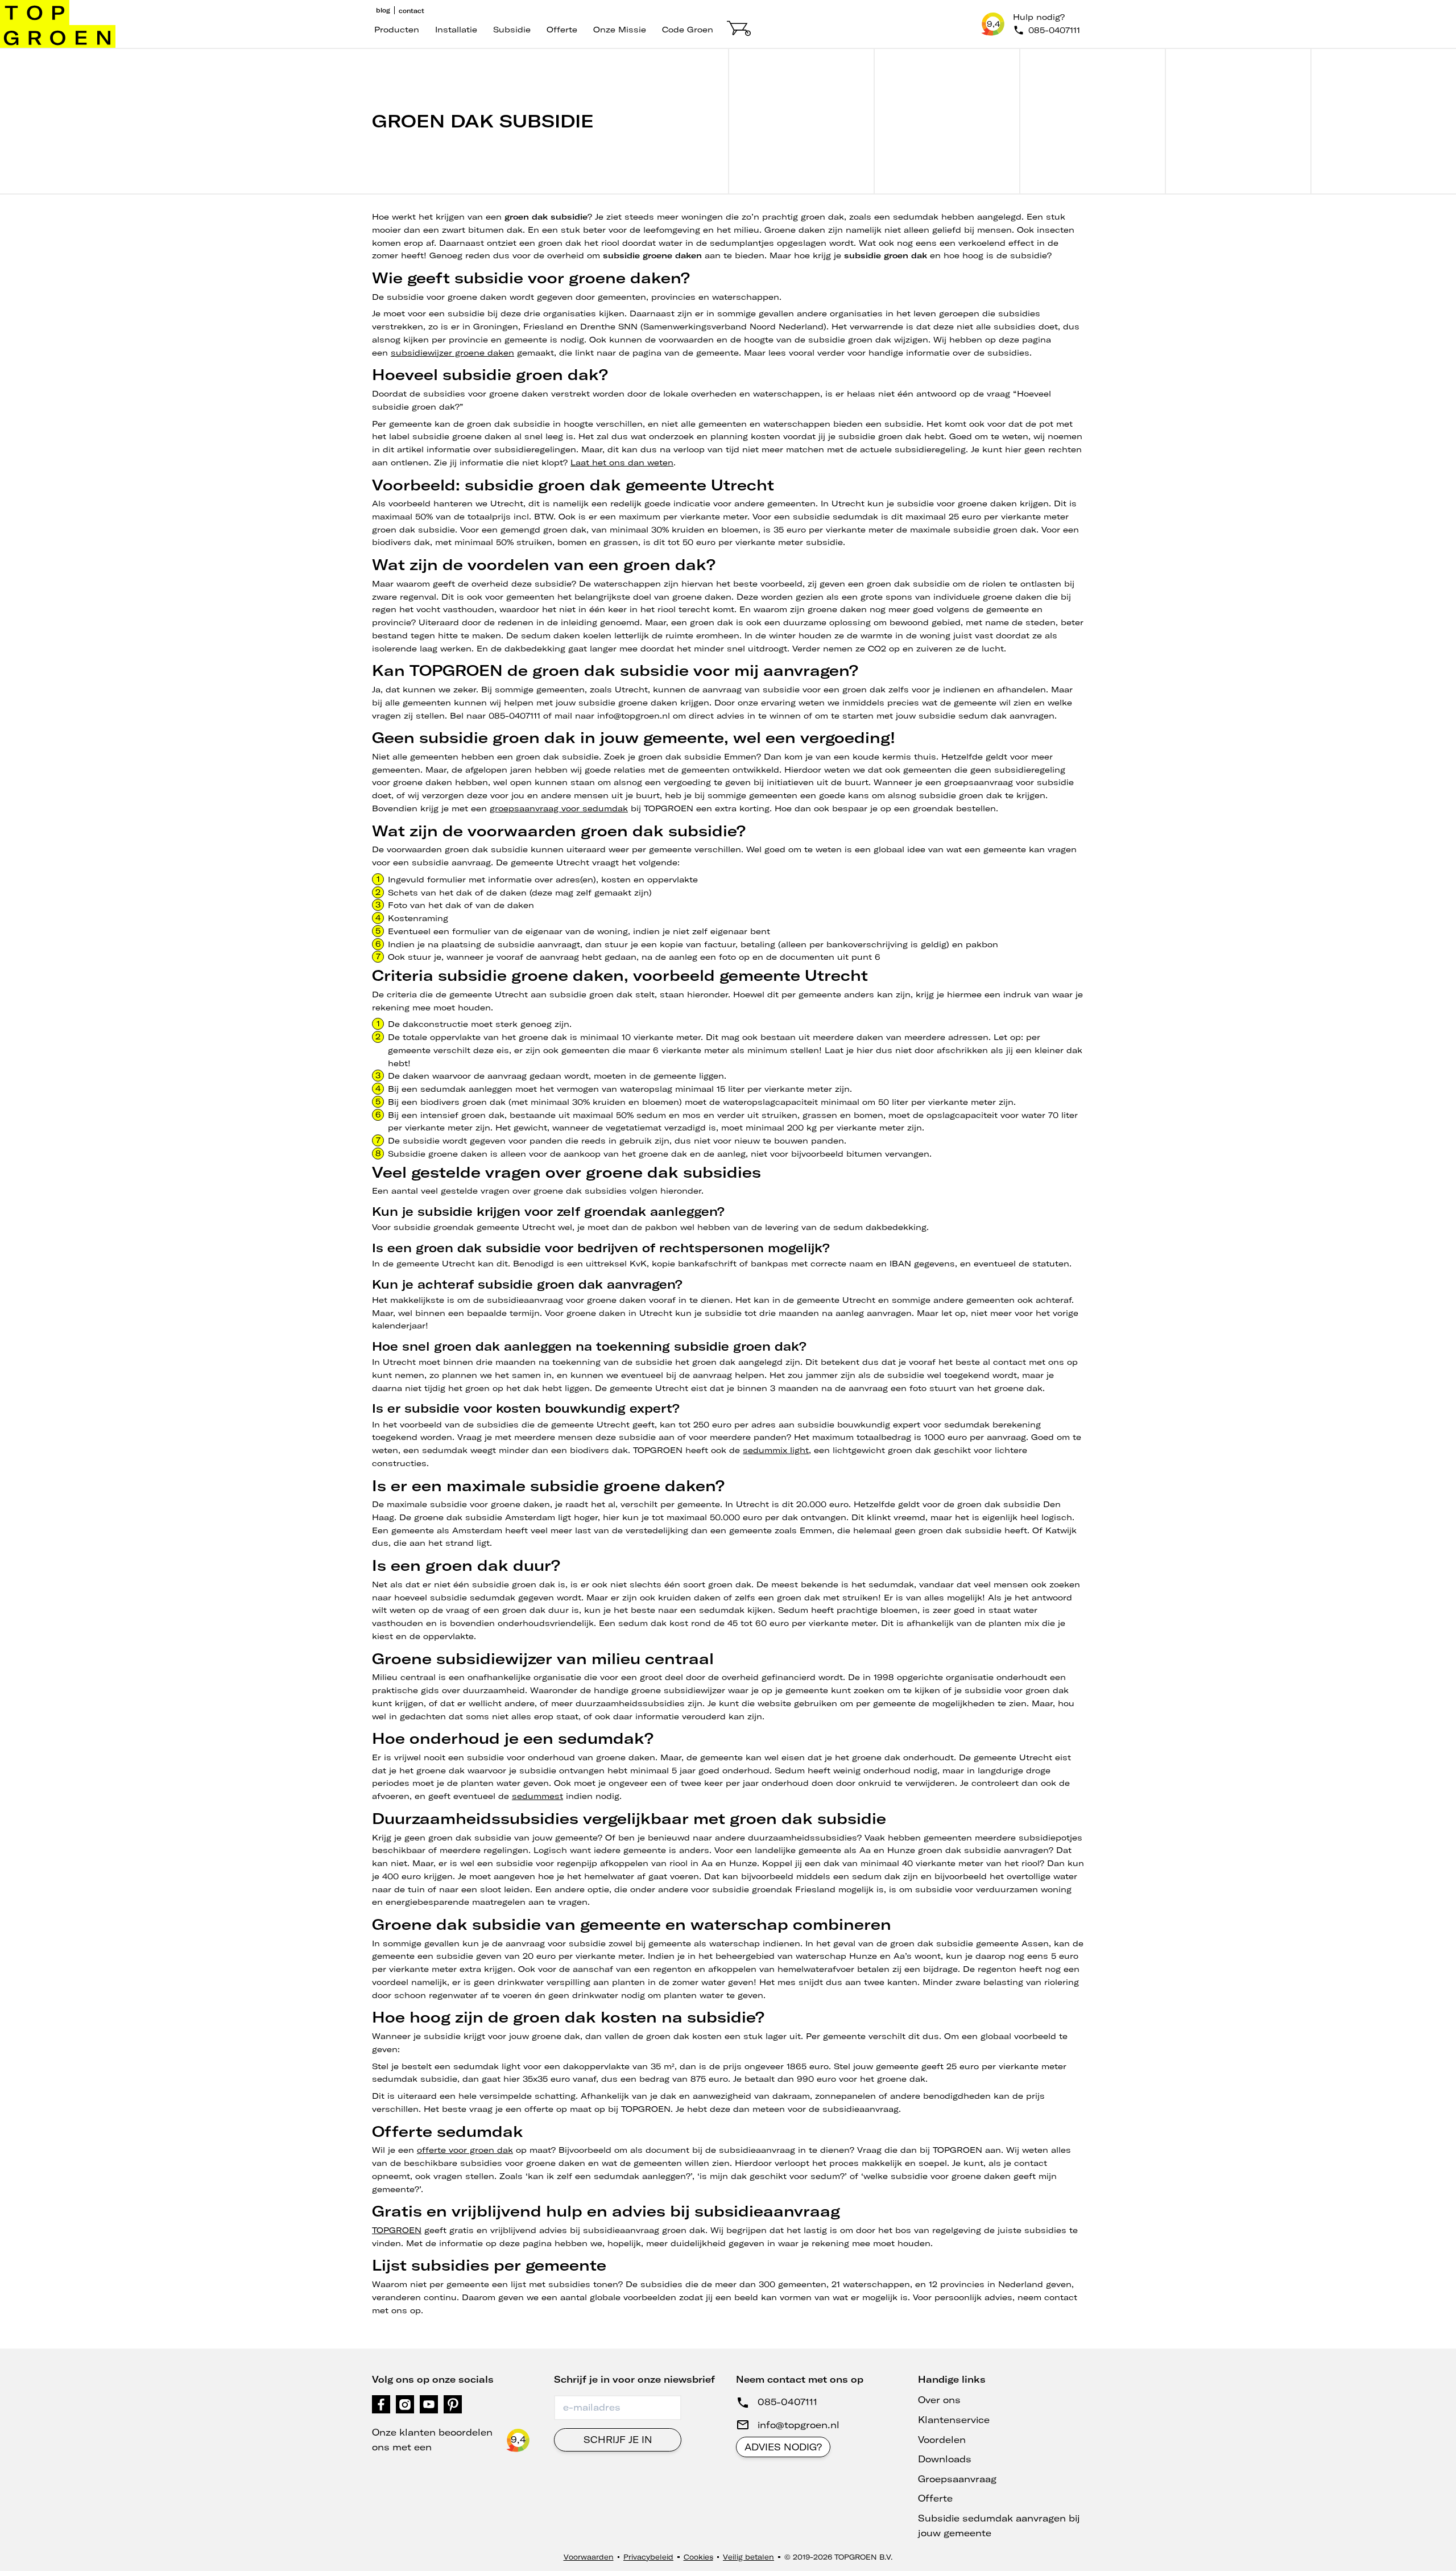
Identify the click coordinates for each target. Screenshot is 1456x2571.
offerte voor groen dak (465, 2150)
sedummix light (776, 1450)
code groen (688, 30)
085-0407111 (787, 2402)
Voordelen (942, 2440)
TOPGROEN (397, 2230)
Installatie (456, 30)
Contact (411, 11)
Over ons (939, 2400)
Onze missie (620, 30)
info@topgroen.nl (799, 2425)
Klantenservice (954, 2420)
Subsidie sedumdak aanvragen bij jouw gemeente (999, 2525)
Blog (383, 10)
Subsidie (512, 30)
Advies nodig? (783, 2447)
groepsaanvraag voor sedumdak (559, 808)
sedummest (537, 1796)
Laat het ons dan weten (622, 463)
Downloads (945, 2459)
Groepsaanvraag (957, 2479)
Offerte (562, 30)
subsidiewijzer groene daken (452, 353)
